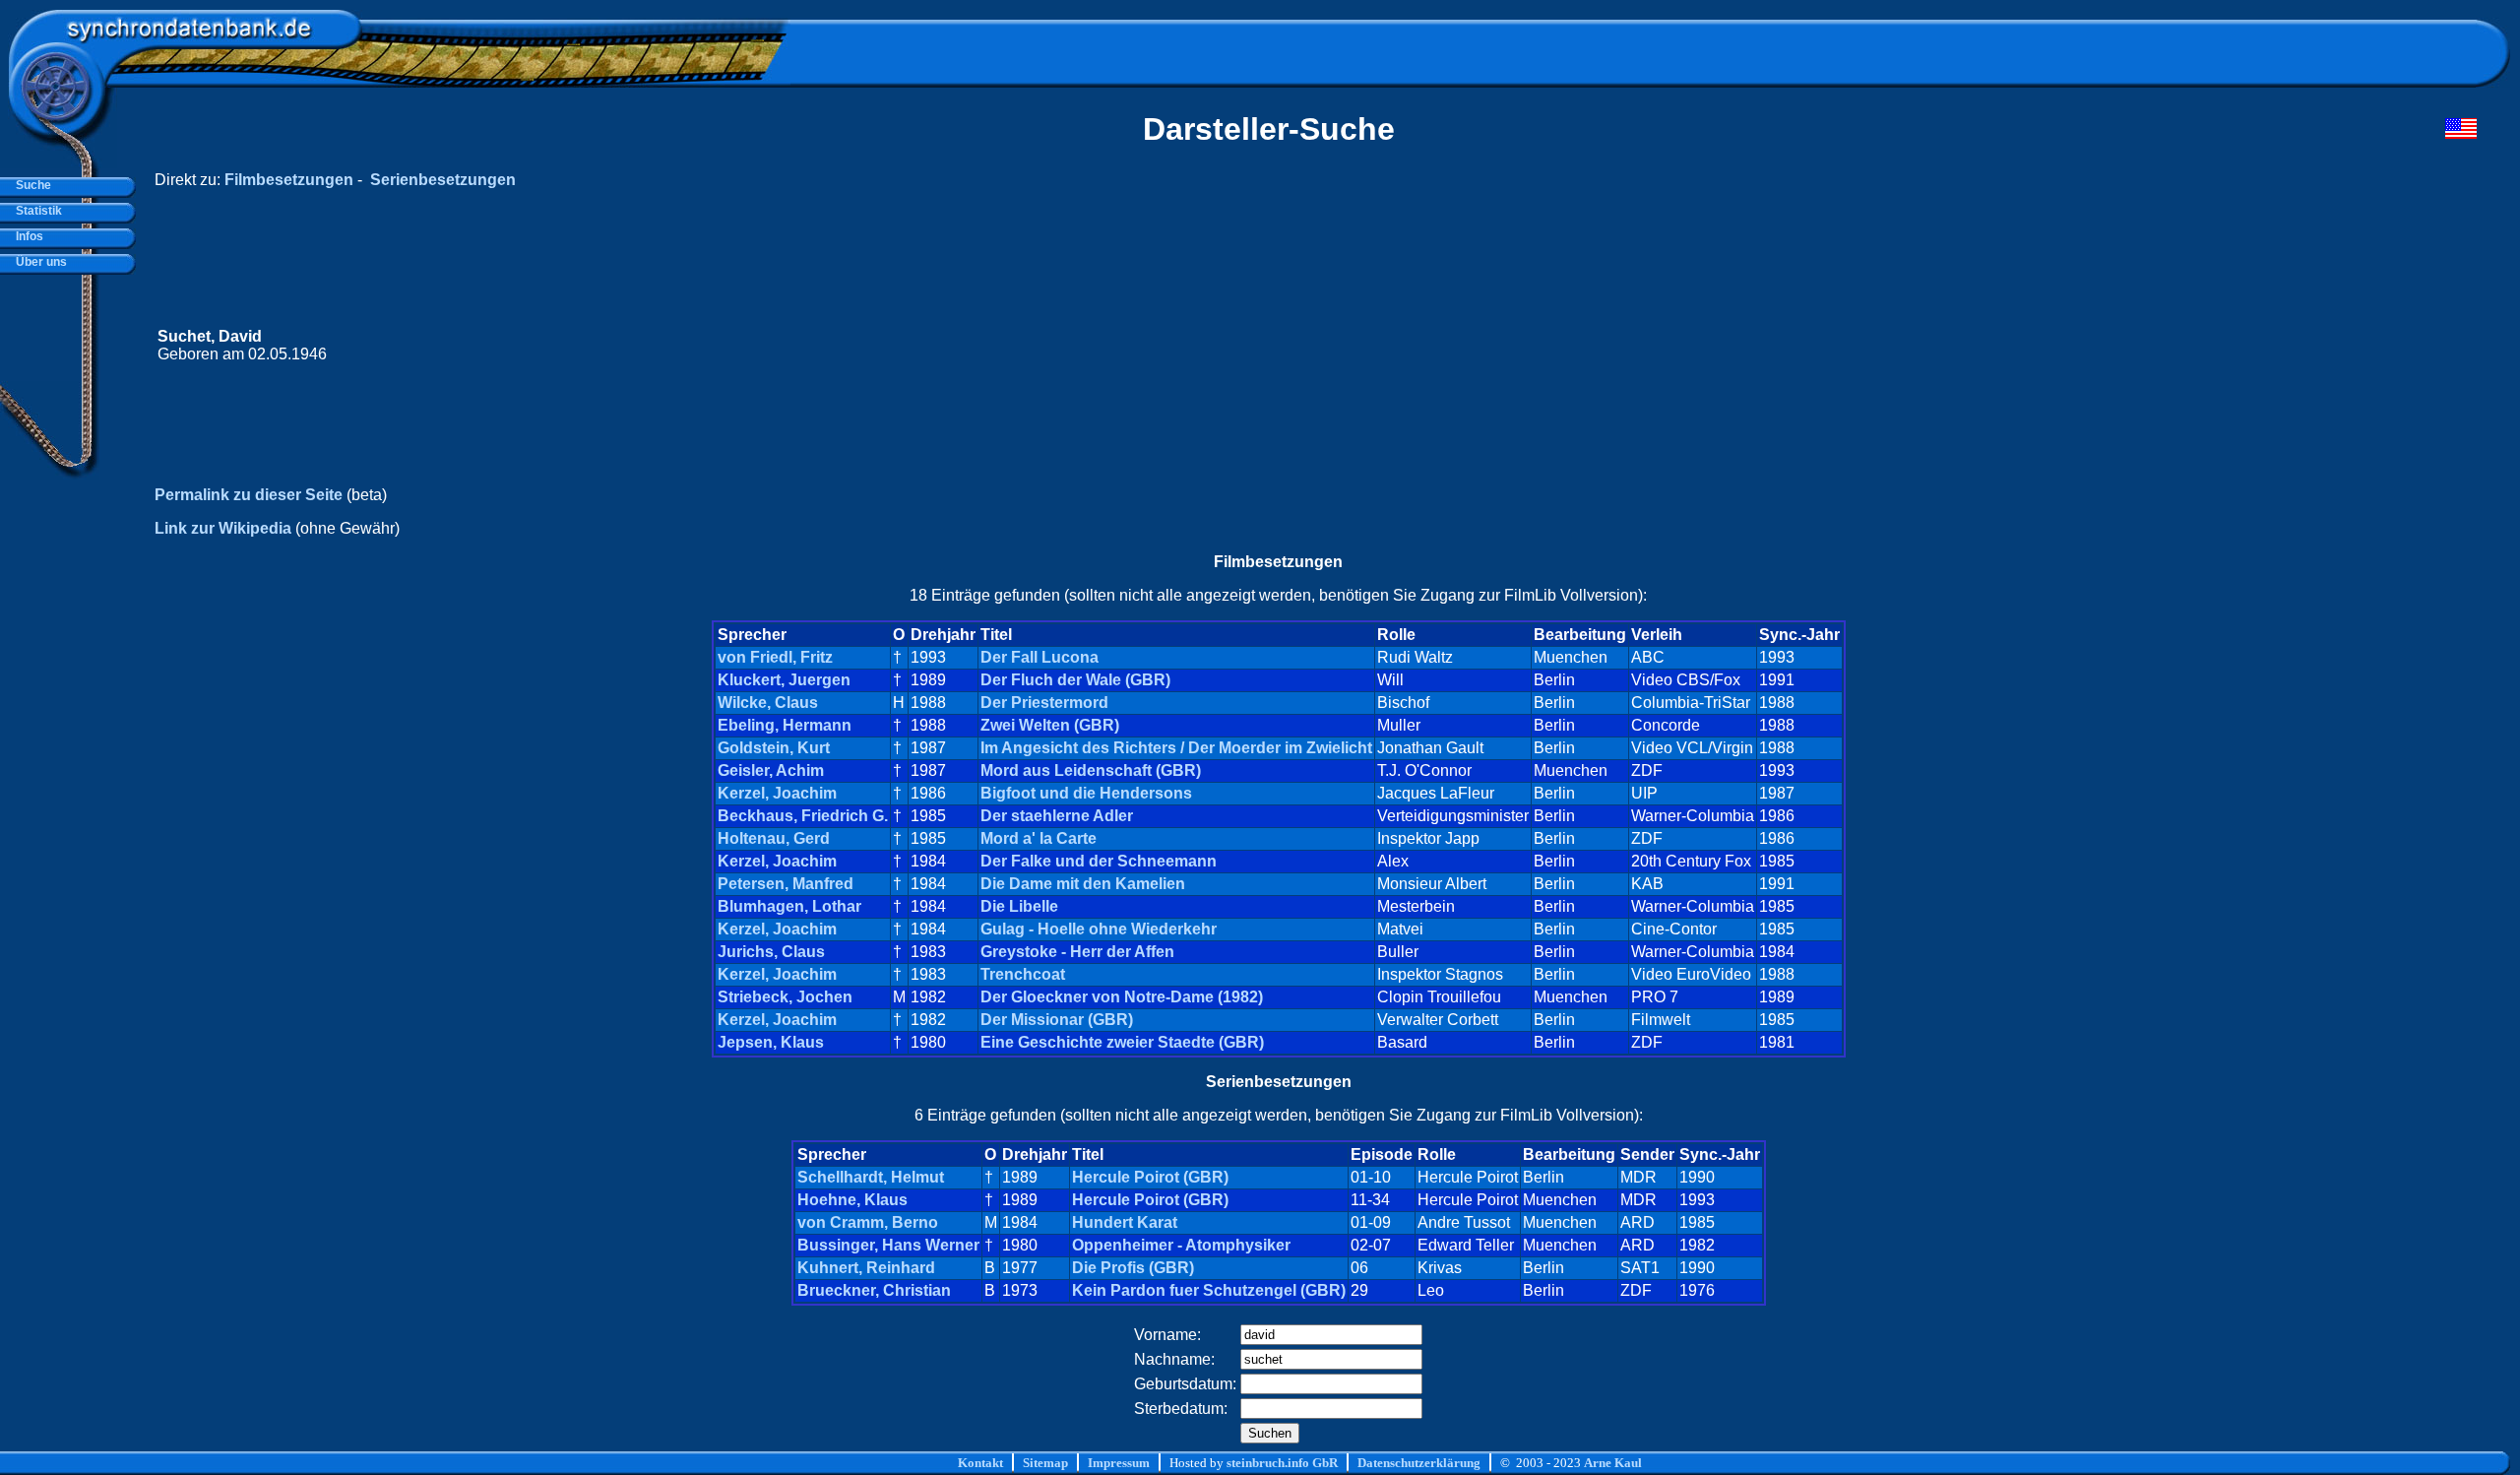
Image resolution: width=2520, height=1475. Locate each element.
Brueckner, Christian (874, 1290)
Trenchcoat (1023, 974)
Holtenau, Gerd (774, 838)
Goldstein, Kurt (774, 748)
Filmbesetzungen (289, 180)
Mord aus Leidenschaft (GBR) (1091, 770)
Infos (27, 236)
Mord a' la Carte (1039, 838)
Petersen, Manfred (786, 884)
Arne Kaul (1613, 1463)
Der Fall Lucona (1039, 657)
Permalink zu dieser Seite (249, 495)
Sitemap (1045, 1463)
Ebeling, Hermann (785, 725)
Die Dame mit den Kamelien (1083, 884)
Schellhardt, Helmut (871, 1177)
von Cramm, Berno (868, 1222)
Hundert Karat (1125, 1222)
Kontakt (980, 1463)
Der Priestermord (1044, 703)
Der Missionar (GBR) (1057, 1020)
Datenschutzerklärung (1419, 1463)
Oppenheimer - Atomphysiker (1181, 1245)
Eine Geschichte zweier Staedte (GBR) (1122, 1042)
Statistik (36, 211)
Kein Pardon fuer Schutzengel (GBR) (1209, 1290)
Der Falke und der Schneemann (1099, 861)
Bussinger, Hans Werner (888, 1245)
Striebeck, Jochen (785, 997)
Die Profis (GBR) (1133, 1268)
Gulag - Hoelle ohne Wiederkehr (1099, 929)
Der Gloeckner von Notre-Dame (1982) (1122, 997)
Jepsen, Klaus (771, 1042)
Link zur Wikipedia (223, 528)
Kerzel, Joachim (777, 793)
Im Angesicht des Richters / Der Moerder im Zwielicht (1176, 748)
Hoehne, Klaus (852, 1200)
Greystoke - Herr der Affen (1077, 952)
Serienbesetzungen (443, 180)
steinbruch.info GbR (1282, 1463)
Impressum (1119, 1463)
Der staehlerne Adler (1057, 816)
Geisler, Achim (771, 770)
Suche (31, 185)
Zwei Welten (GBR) (1050, 725)
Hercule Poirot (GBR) (1150, 1177)
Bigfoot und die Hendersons (1086, 793)
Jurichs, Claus (771, 952)
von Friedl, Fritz (775, 657)
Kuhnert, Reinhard (866, 1268)
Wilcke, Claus (768, 703)
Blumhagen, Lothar (789, 906)
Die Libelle (1019, 906)
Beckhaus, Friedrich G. (803, 816)
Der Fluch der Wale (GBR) (1075, 680)
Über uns (38, 262)
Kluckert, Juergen (784, 680)
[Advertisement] (2104, 346)
